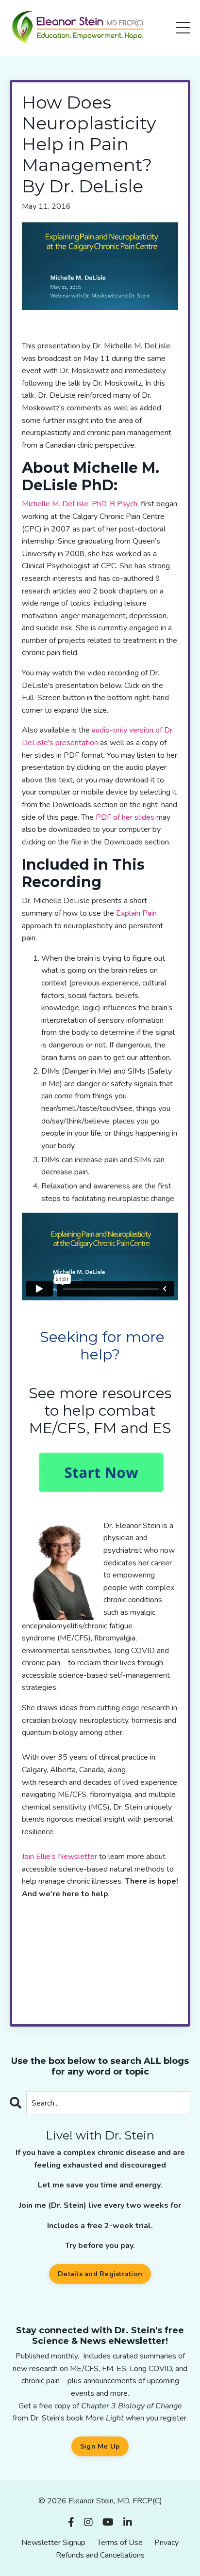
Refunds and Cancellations (100, 2555)
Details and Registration (100, 2274)
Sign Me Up (100, 2446)
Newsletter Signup (53, 2543)
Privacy (167, 2543)
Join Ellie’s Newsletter (59, 1857)
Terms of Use (120, 2543)
